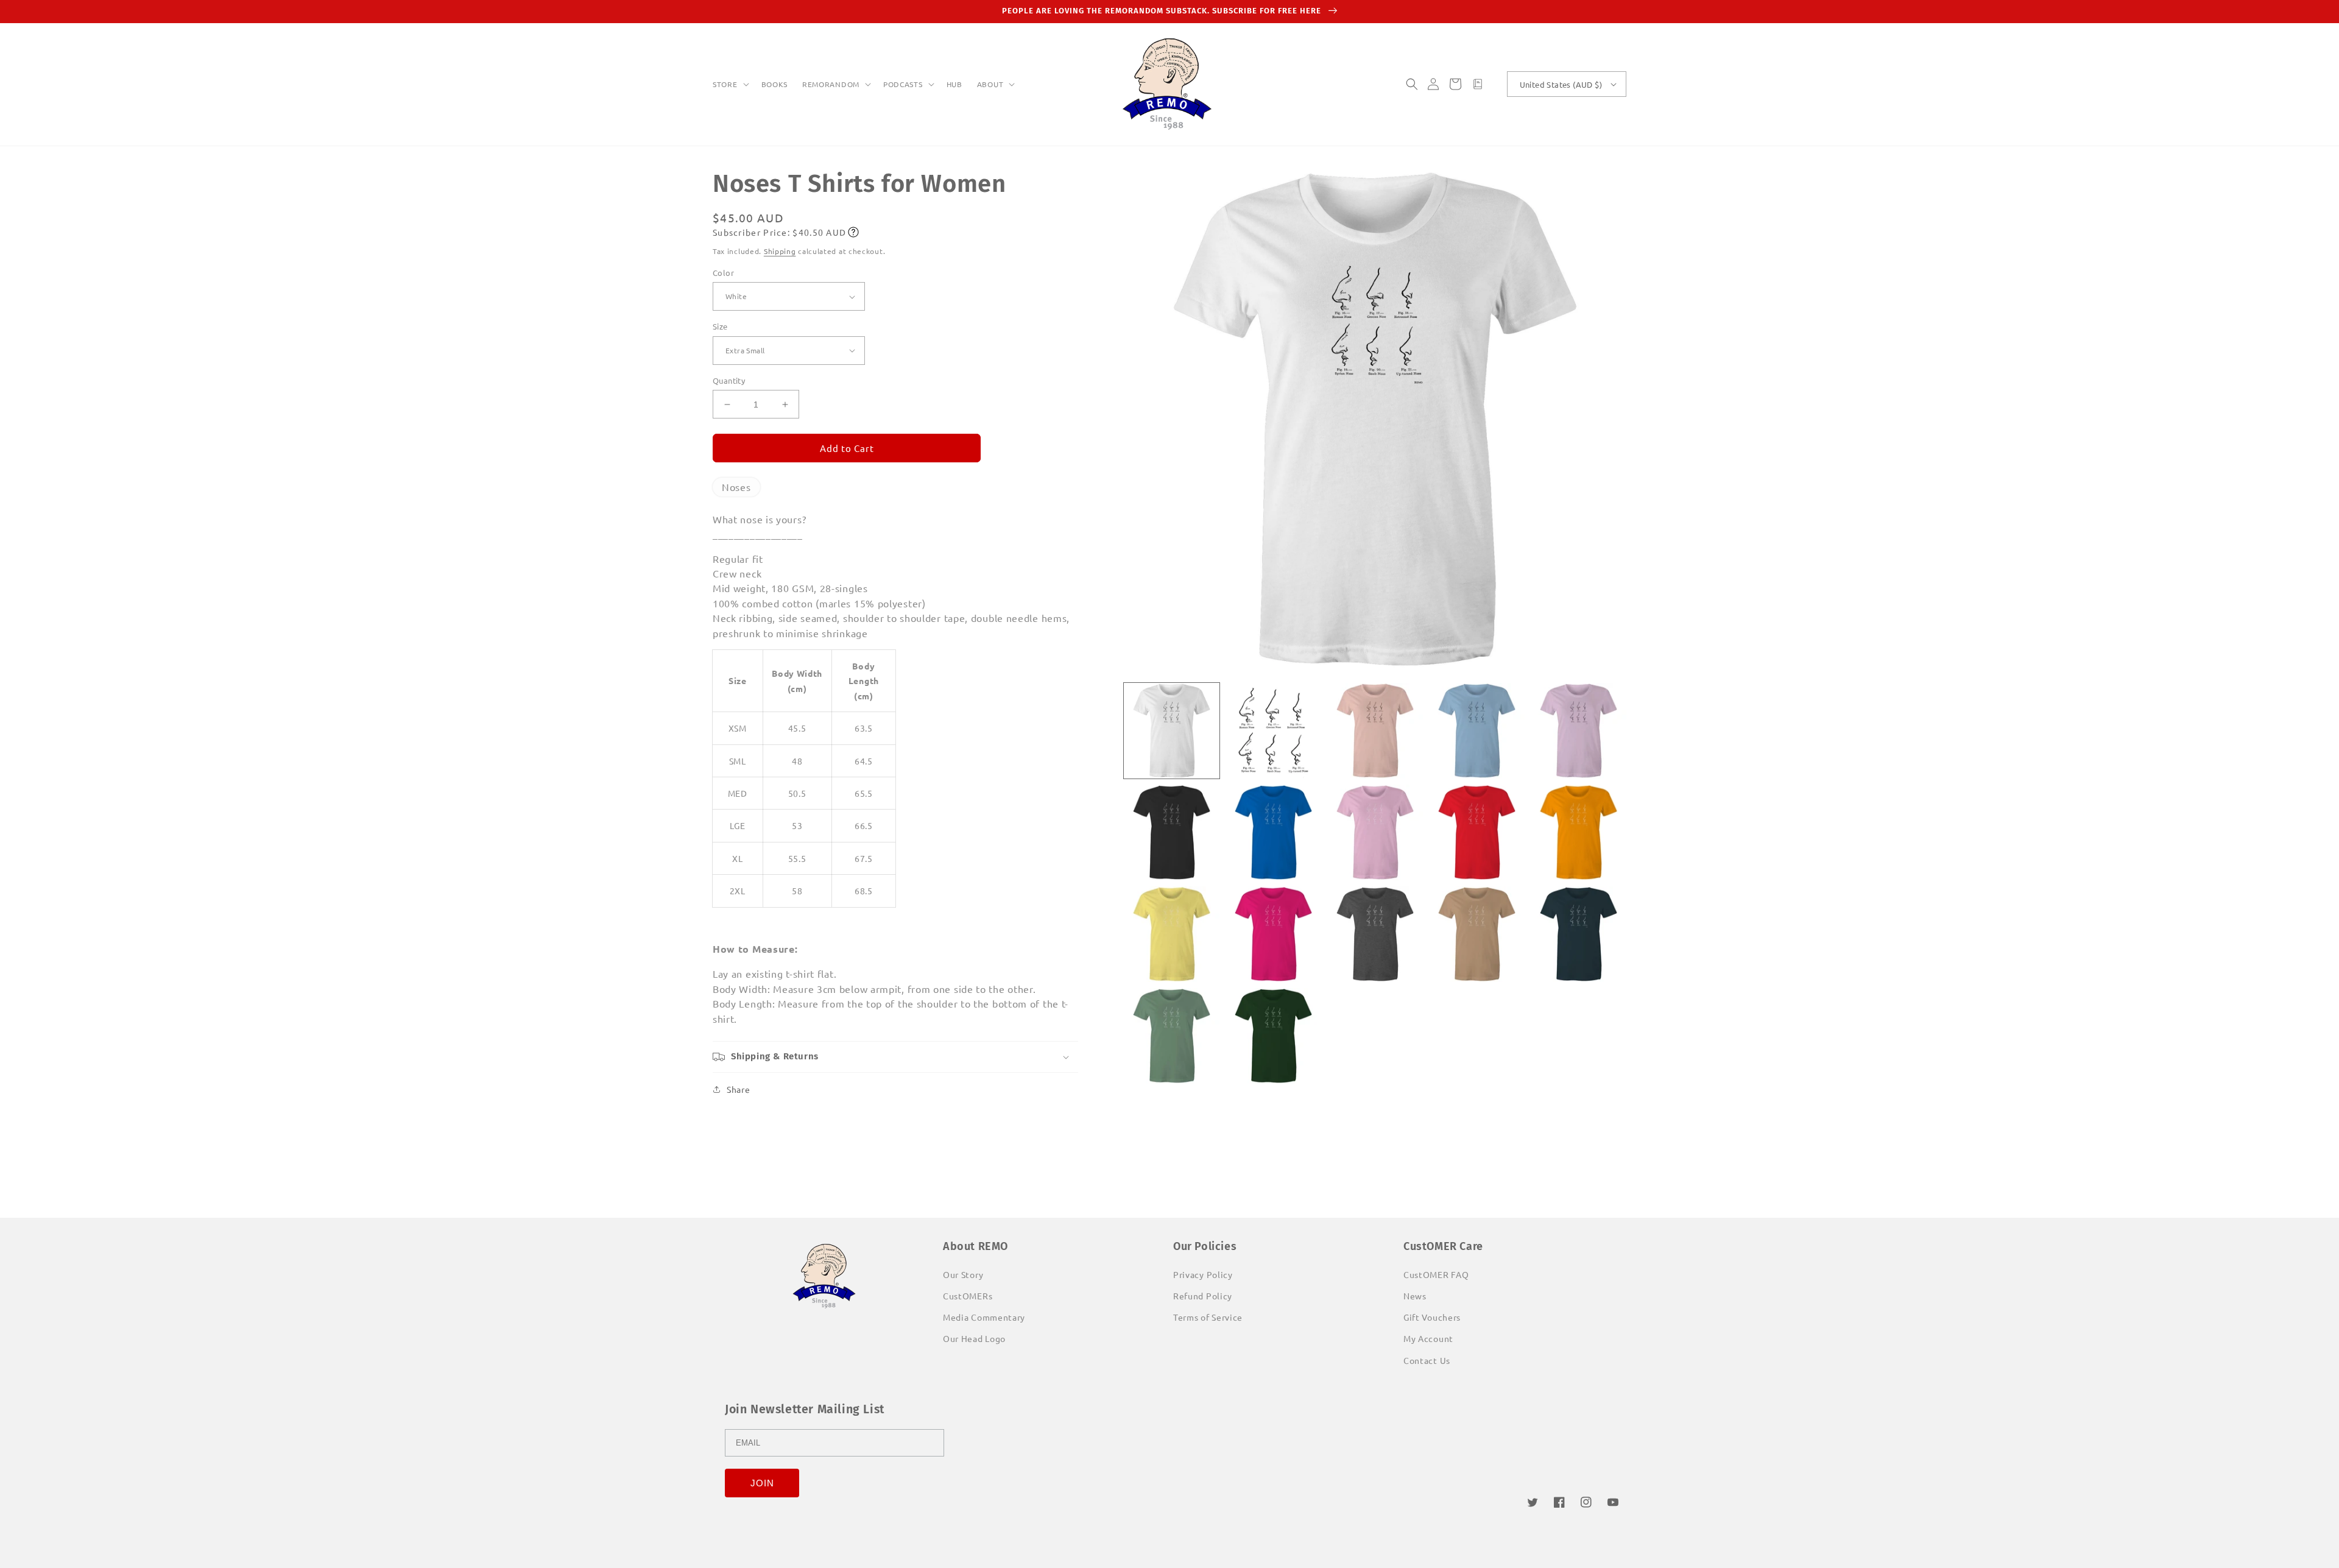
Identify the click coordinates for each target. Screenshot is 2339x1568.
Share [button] (739, 1089)
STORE (725, 84)
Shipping (780, 251)
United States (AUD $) (1561, 84)
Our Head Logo (974, 1338)
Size (720, 326)
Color (723, 273)
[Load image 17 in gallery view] (1273, 1036)
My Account (1428, 1338)
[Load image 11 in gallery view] (1172, 934)
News (1415, 1296)
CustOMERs (968, 1296)
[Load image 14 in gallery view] (1477, 934)
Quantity (729, 380)
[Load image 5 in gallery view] (1579, 731)
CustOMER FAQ (1436, 1274)
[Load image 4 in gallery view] (1477, 731)
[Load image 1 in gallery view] (1172, 731)
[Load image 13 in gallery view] (1375, 934)
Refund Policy (1203, 1296)
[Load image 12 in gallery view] (1273, 934)
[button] (730, 85)
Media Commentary (984, 1317)
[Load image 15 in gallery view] (1579, 934)
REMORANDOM (831, 84)
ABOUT (990, 84)
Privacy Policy (1203, 1274)
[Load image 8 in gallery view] (1375, 832)
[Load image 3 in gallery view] (1375, 731)
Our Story (963, 1274)
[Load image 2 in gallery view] (1273, 731)
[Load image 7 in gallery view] (1273, 832)
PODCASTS (903, 84)
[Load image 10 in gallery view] (1579, 832)
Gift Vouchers (1432, 1317)
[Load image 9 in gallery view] (1477, 832)
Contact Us (1427, 1360)
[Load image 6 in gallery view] (1172, 832)
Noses (736, 487)
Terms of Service (1208, 1317)
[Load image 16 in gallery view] (1172, 1036)
